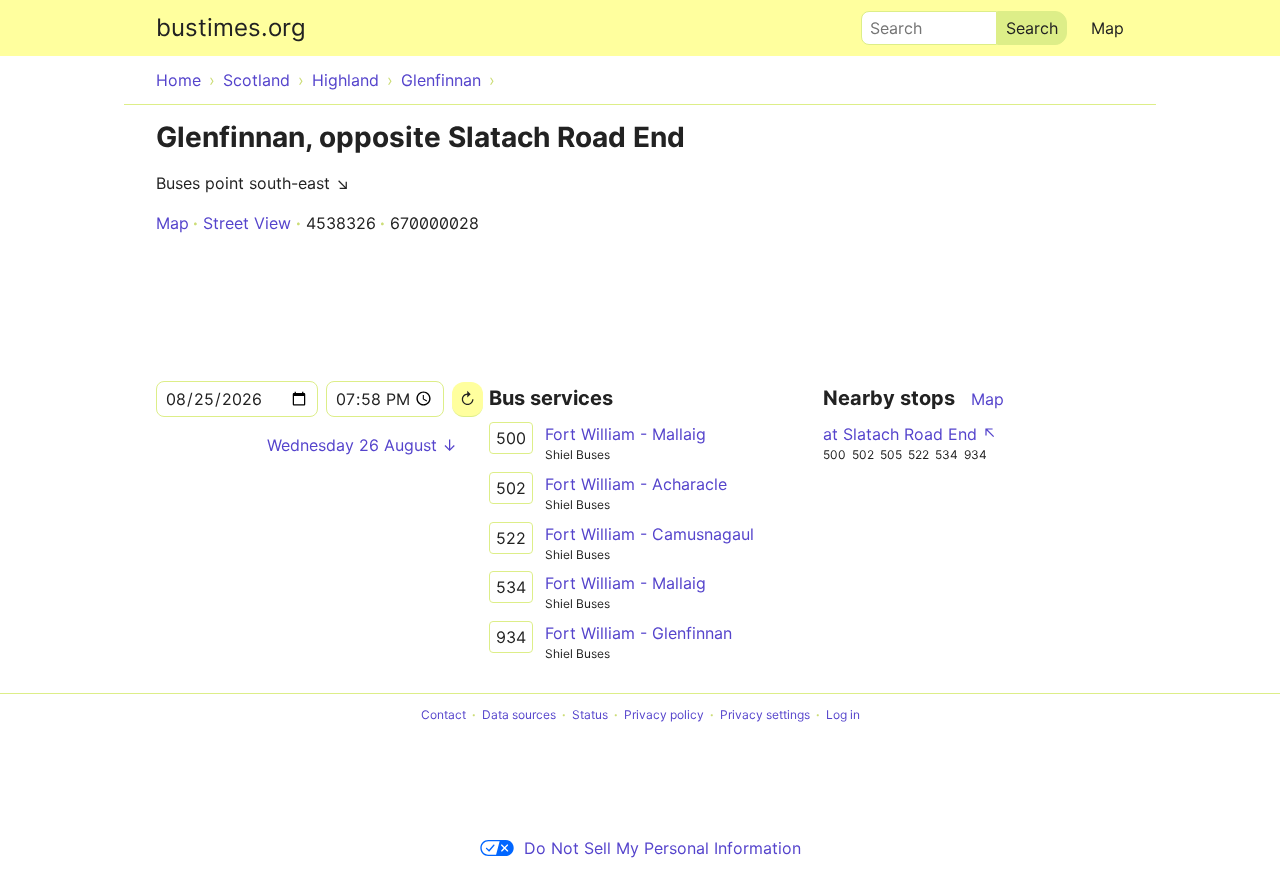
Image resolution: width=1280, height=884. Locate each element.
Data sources (519, 714)
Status (590, 714)
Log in (843, 714)
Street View (247, 223)
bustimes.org (231, 27)
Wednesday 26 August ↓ (362, 445)
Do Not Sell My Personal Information (662, 848)
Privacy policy (664, 714)
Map (1107, 28)
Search (887, 23)
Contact (443, 714)
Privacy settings (765, 714)
